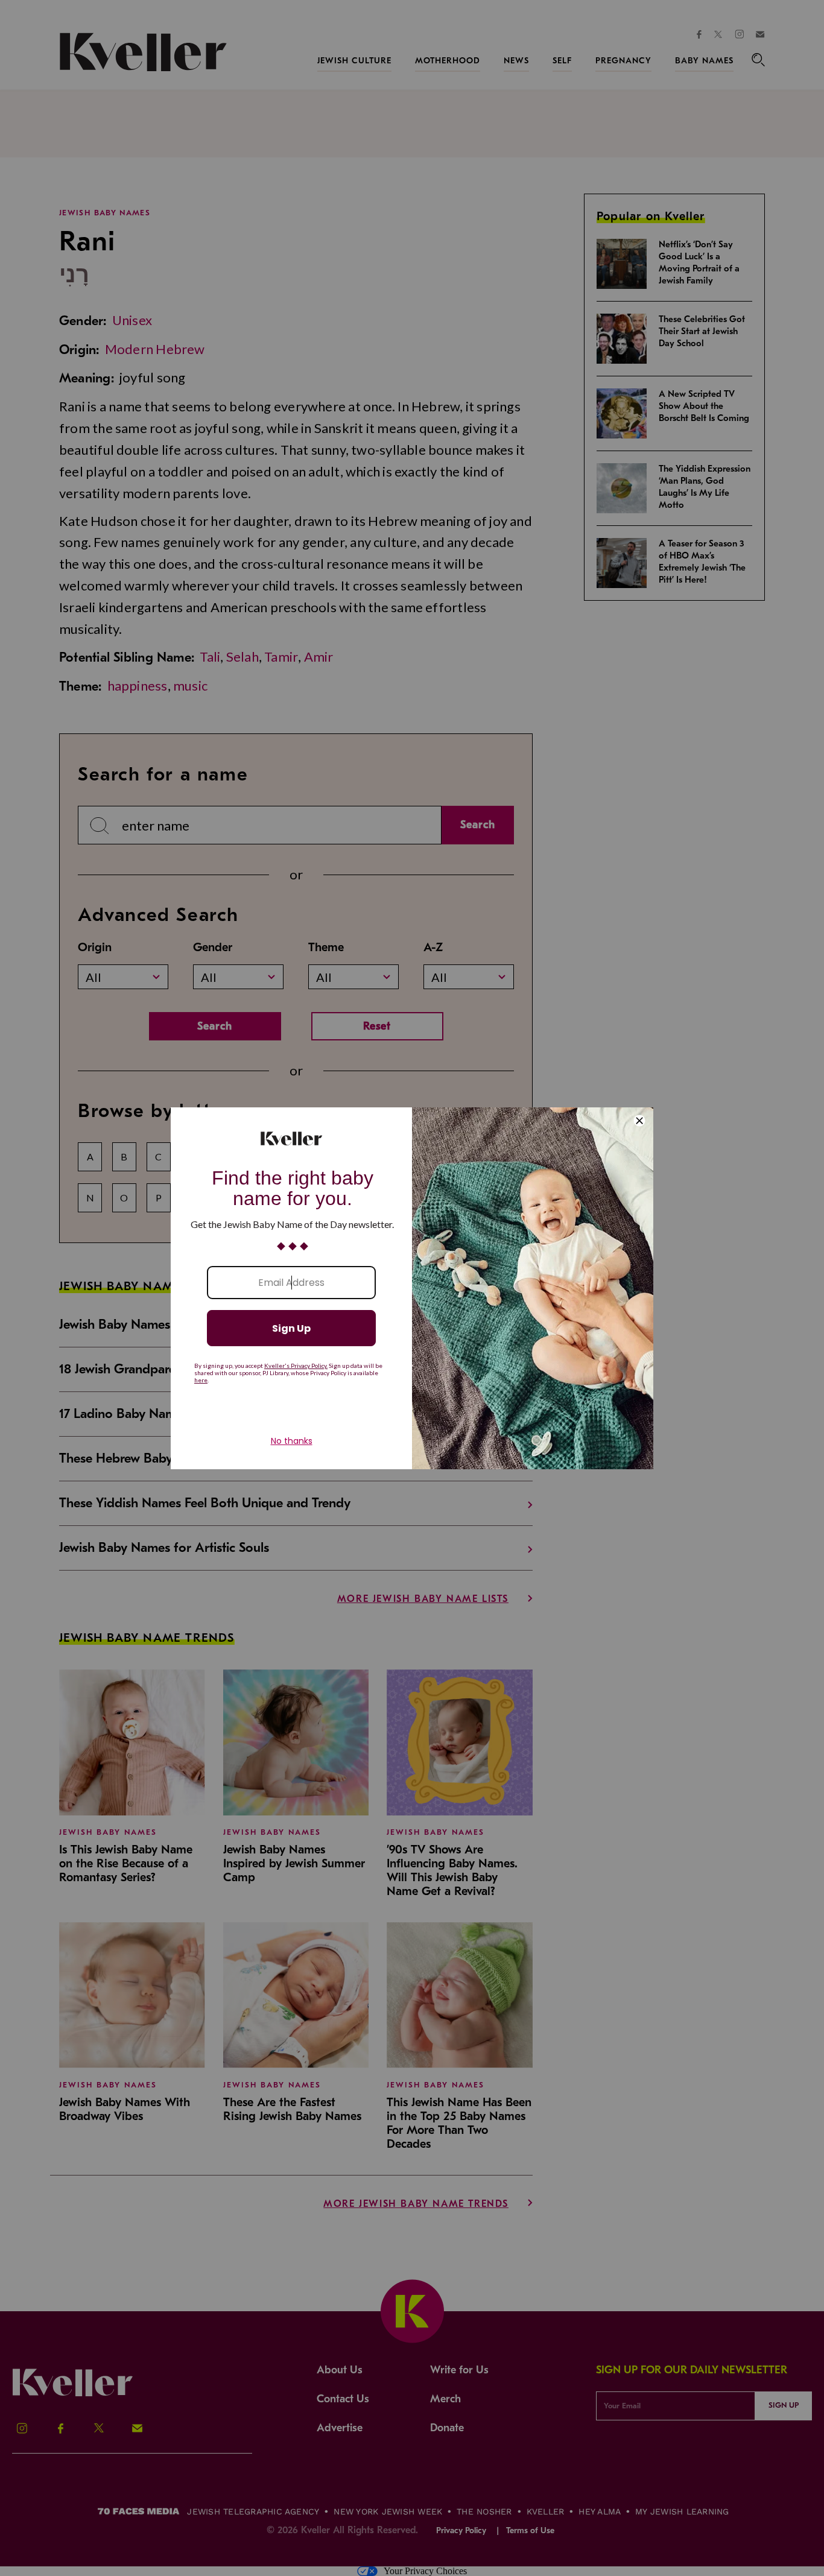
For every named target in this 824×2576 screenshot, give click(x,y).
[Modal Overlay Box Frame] (412, 1288)
